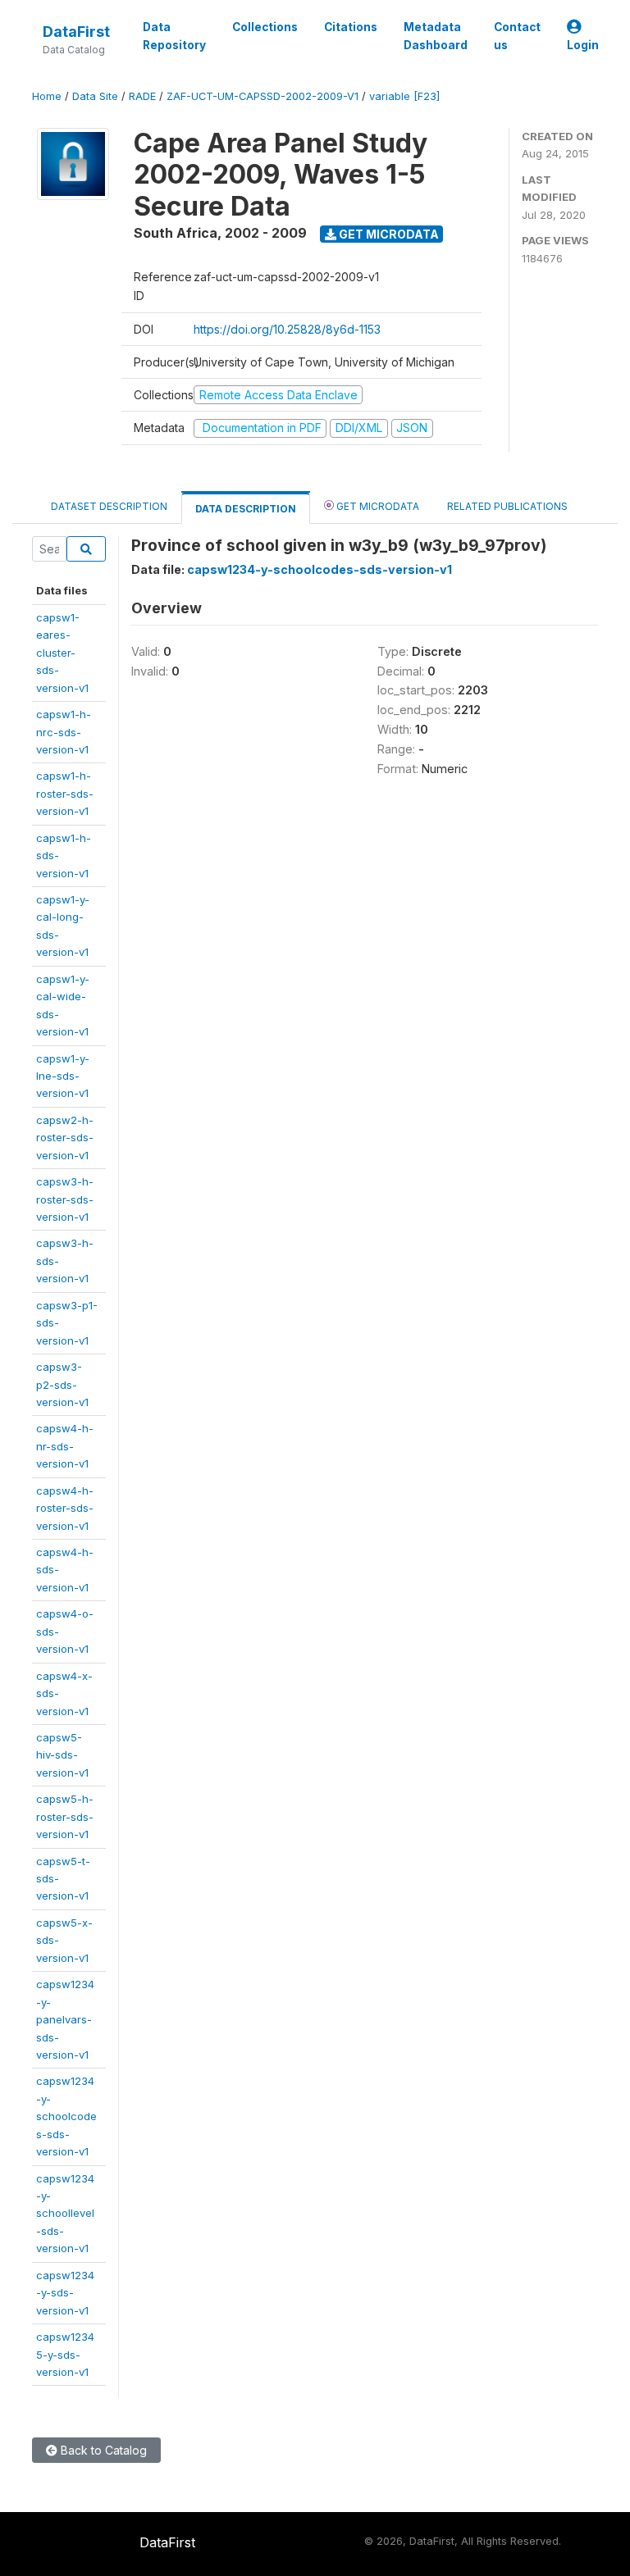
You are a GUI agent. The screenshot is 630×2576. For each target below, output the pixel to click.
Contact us (517, 36)
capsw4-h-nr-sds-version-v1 (65, 1446)
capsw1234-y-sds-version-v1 (65, 2293)
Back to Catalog (102, 2450)
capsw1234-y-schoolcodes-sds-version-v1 (66, 2116)
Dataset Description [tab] (109, 506)
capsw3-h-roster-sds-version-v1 (65, 1199)
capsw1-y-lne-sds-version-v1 (63, 1076)
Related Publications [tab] (507, 506)
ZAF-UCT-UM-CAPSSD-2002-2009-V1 (262, 96)
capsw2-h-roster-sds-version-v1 (65, 1138)
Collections (265, 27)
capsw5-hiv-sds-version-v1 (62, 1755)
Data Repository (174, 36)
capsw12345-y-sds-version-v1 (65, 2354)
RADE (142, 96)
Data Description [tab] (246, 509)
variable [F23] (404, 96)
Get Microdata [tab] (377, 506)
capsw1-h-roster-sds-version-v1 (65, 793)
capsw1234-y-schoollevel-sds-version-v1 (65, 2214)
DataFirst (76, 32)
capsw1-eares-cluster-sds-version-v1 (62, 653)
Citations (351, 27)
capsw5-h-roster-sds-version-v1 (65, 1816)
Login (583, 45)
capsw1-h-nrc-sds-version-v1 (64, 732)
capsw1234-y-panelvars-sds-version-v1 (65, 2019)
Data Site (95, 96)
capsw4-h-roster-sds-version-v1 (65, 1508)
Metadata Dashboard (436, 36)
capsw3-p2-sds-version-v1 (62, 1384)
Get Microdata (388, 234)
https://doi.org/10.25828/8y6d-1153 (287, 329)
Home (47, 96)
